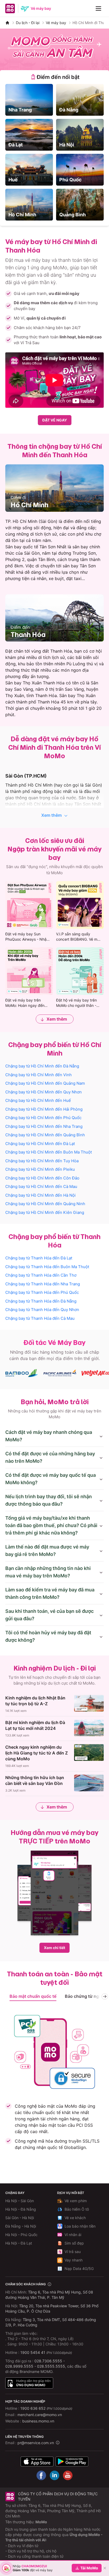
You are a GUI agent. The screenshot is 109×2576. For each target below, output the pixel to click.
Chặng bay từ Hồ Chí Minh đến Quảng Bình (45, 1135)
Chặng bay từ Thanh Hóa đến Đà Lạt (39, 1258)
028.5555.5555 (51, 2366)
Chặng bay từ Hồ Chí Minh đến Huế (38, 1100)
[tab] (54, 77)
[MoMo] (7, 23)
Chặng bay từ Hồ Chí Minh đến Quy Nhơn (44, 1092)
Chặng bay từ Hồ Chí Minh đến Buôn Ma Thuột (49, 1152)
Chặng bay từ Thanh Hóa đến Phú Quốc (42, 1292)
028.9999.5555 (19, 2366)
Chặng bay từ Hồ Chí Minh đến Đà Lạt (40, 1144)
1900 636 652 (46, 2408)
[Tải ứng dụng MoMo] (37, 2461)
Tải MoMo (89, 2568)
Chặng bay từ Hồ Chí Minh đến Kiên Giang (45, 1212)
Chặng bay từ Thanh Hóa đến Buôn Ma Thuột (47, 1267)
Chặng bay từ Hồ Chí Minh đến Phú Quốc (43, 1118)
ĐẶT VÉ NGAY (55, 420)
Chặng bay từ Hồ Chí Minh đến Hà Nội (40, 1195)
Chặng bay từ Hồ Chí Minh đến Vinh (38, 1075)
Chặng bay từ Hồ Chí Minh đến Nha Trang (44, 1126)
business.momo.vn (38, 2421)
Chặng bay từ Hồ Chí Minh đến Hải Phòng (44, 1109)
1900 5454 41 (33, 2352)
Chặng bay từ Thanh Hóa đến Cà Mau (40, 1318)
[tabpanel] (54, 152)
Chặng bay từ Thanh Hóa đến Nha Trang (43, 1284)
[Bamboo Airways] (22, 1373)
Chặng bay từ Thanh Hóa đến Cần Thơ (41, 1275)
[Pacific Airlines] (60, 1373)
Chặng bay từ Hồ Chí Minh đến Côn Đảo (42, 1178)
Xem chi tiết (54, 1948)
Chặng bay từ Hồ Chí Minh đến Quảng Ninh (45, 1204)
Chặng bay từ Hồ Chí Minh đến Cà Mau (41, 1186)
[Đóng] (105, 2568)
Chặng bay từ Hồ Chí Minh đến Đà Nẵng (42, 1066)
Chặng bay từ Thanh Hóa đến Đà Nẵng (41, 1301)
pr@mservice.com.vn (36, 2443)
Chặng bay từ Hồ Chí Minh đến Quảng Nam (45, 1083)
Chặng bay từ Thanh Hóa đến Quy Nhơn (42, 1310)
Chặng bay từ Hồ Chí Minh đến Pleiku (40, 1169)
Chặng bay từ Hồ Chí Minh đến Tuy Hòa (42, 1161)
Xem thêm (51, 815)
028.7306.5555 (48, 2361)
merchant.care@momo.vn (40, 2415)
